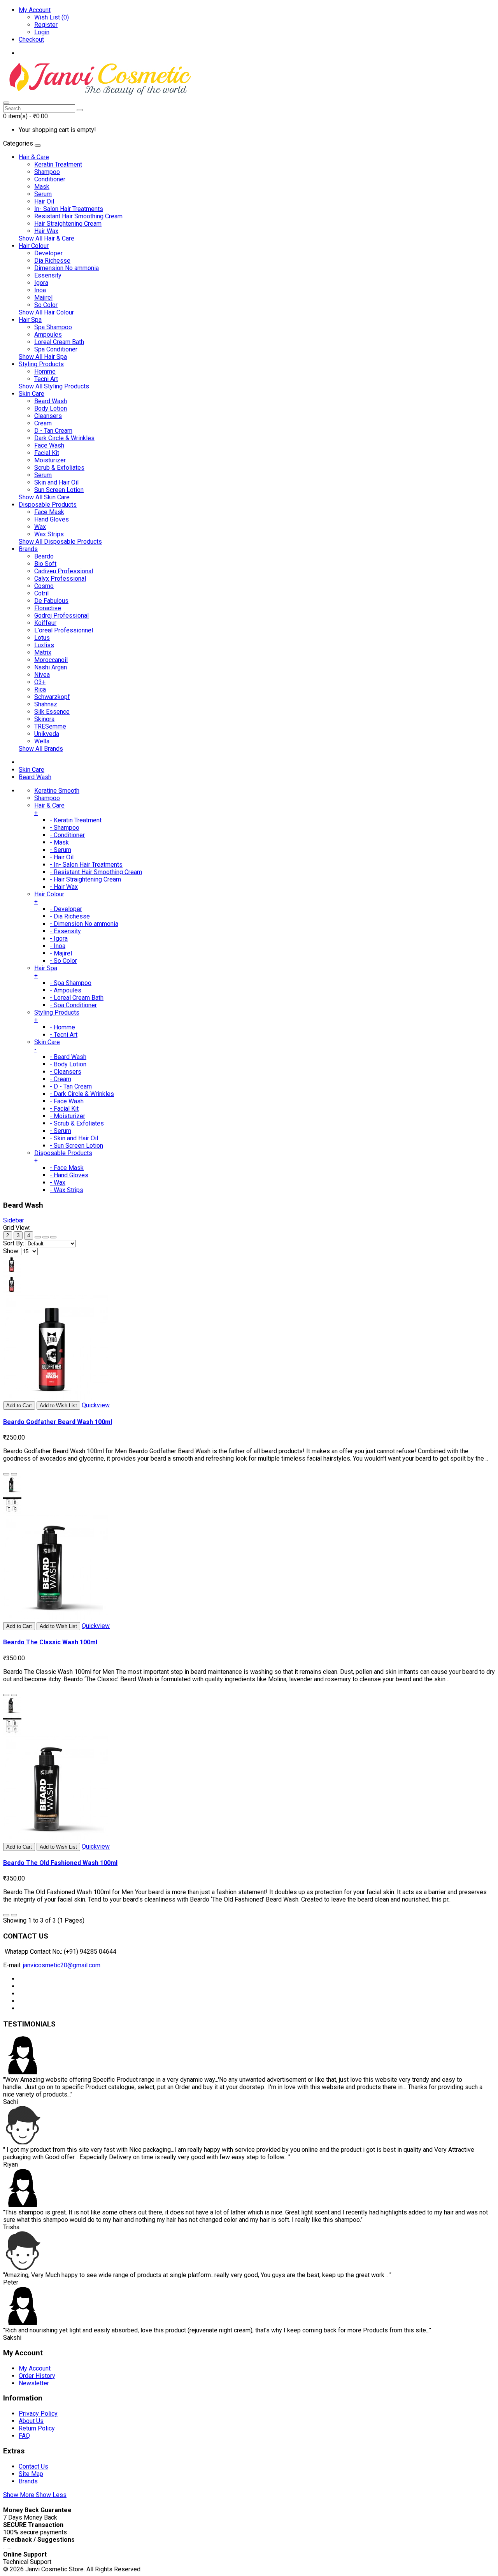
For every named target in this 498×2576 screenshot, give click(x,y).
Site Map (31, 2474)
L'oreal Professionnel (64, 630)
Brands (28, 549)
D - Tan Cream (53, 431)
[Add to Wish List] (14, 1474)
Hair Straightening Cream (68, 224)
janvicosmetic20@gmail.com (62, 1965)
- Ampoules (66, 990)
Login (42, 32)
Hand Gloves (52, 519)
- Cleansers (66, 1072)
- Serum (60, 850)
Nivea (42, 675)
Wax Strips (49, 534)
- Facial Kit (64, 1109)
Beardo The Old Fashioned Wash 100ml (60, 1863)
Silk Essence (52, 712)
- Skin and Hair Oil (74, 1138)
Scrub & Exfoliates (59, 468)
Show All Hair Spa (43, 357)
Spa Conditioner (56, 349)
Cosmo (44, 586)
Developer (48, 253)
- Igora (59, 939)
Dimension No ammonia (67, 268)
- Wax (58, 1183)
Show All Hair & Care (46, 238)
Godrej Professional (61, 615)
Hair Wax (46, 231)
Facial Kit (47, 453)
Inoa (40, 290)
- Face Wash (67, 1101)
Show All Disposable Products (60, 542)
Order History (37, 2376)
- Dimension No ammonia (84, 924)
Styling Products (41, 364)
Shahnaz (46, 704)
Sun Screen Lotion (59, 490)
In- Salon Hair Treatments (69, 209)
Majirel (43, 298)
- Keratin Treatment (76, 820)
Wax (40, 527)
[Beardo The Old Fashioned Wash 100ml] (56, 1839)
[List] (46, 1237)
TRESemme (50, 726)
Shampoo (47, 172)
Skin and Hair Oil (56, 482)
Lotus (42, 638)
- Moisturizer (68, 1116)
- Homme (62, 1027)
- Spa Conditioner (73, 1005)
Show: (11, 1251)
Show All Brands (41, 749)
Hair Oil (44, 201)
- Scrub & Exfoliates (77, 1123)
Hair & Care (34, 157)
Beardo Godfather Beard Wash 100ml (58, 1422)
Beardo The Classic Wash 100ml (50, 1642)
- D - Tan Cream (71, 1086)
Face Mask (49, 512)
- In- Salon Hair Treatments (86, 865)
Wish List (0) (52, 17)
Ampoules (48, 335)
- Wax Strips (67, 1190)
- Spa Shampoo (71, 983)
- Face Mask (67, 1168)
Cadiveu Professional (64, 571)
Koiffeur (45, 623)
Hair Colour (34, 246)
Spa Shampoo (53, 327)
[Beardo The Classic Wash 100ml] (56, 1618)
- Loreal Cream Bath (77, 998)
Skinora (44, 719)
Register (46, 25)
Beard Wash (51, 401)
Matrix (43, 652)
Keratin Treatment (58, 164)
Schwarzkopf (52, 697)
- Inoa (58, 946)
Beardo (44, 556)
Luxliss (44, 645)
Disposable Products (48, 505)
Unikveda (47, 734)
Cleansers (48, 416)
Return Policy (37, 2428)
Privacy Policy (38, 2414)
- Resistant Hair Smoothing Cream (96, 872)
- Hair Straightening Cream (85, 879)
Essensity (48, 275)
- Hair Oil (62, 857)
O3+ (40, 682)
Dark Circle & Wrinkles (64, 438)
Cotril (41, 593)
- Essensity (65, 931)
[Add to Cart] (6, 1474)
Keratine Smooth (57, 791)
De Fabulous (51, 601)
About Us (31, 2421)
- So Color (63, 961)
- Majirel (61, 953)
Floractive (48, 608)
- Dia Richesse (70, 916)
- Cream (60, 1079)
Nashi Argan (51, 667)
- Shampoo (65, 828)
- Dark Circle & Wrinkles (82, 1094)
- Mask (59, 842)
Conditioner (50, 179)
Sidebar (14, 1220)
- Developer (66, 909)
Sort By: (14, 1243)
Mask (42, 187)
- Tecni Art (64, 1035)
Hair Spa (30, 320)
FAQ (24, 2436)
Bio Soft (45, 564)
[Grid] (38, 1237)
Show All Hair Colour (46, 312)
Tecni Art (46, 379)
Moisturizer (50, 460)
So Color (46, 305)
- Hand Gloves (69, 1175)
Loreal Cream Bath (59, 342)
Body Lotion (51, 408)
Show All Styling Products (54, 386)
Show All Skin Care (44, 497)
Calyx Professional (60, 579)
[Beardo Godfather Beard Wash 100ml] (56, 1398)
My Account (35, 2368)
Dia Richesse (52, 261)
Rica (40, 689)
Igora (41, 283)
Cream (43, 423)
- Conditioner (67, 835)
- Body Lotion (68, 1064)
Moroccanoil (51, 660)
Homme (45, 371)
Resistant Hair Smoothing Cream (78, 216)
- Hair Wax (64, 887)
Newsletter (34, 2383)
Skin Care (32, 394)
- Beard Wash (68, 1057)
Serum (43, 194)
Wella (42, 741)
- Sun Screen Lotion (76, 1146)
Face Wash (49, 445)
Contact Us (33, 2466)
